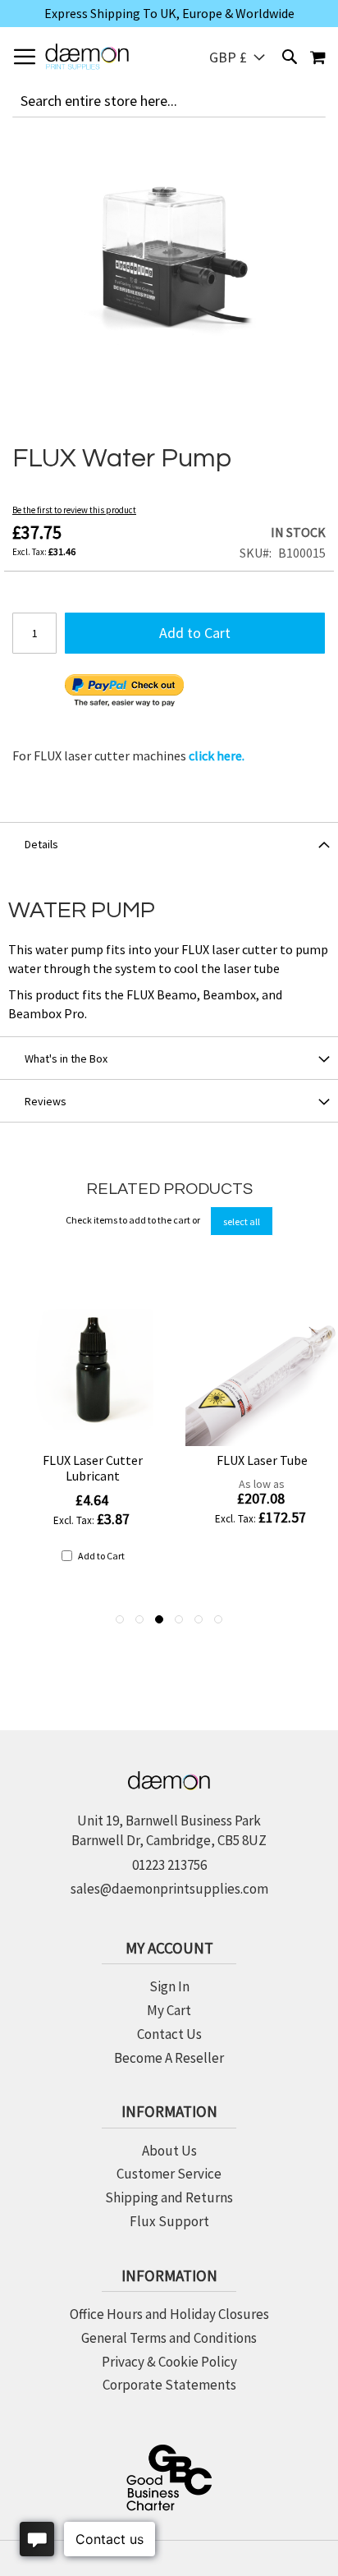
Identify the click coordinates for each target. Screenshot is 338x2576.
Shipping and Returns (169, 2197)
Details (41, 844)
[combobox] (169, 101)
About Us (169, 2151)
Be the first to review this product (74, 510)
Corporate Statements (169, 2385)
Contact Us (169, 2034)
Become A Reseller (169, 2058)
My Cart (169, 2010)
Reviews (46, 1101)
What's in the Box (66, 1058)
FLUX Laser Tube (262, 1460)
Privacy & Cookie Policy (169, 2362)
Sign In (169, 1986)
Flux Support (169, 2221)
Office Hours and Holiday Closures (169, 2314)
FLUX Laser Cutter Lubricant (93, 1468)
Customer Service (169, 2174)
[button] (237, 57)
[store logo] (87, 57)
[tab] (169, 843)
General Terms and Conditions (169, 2338)
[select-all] (242, 1221)
